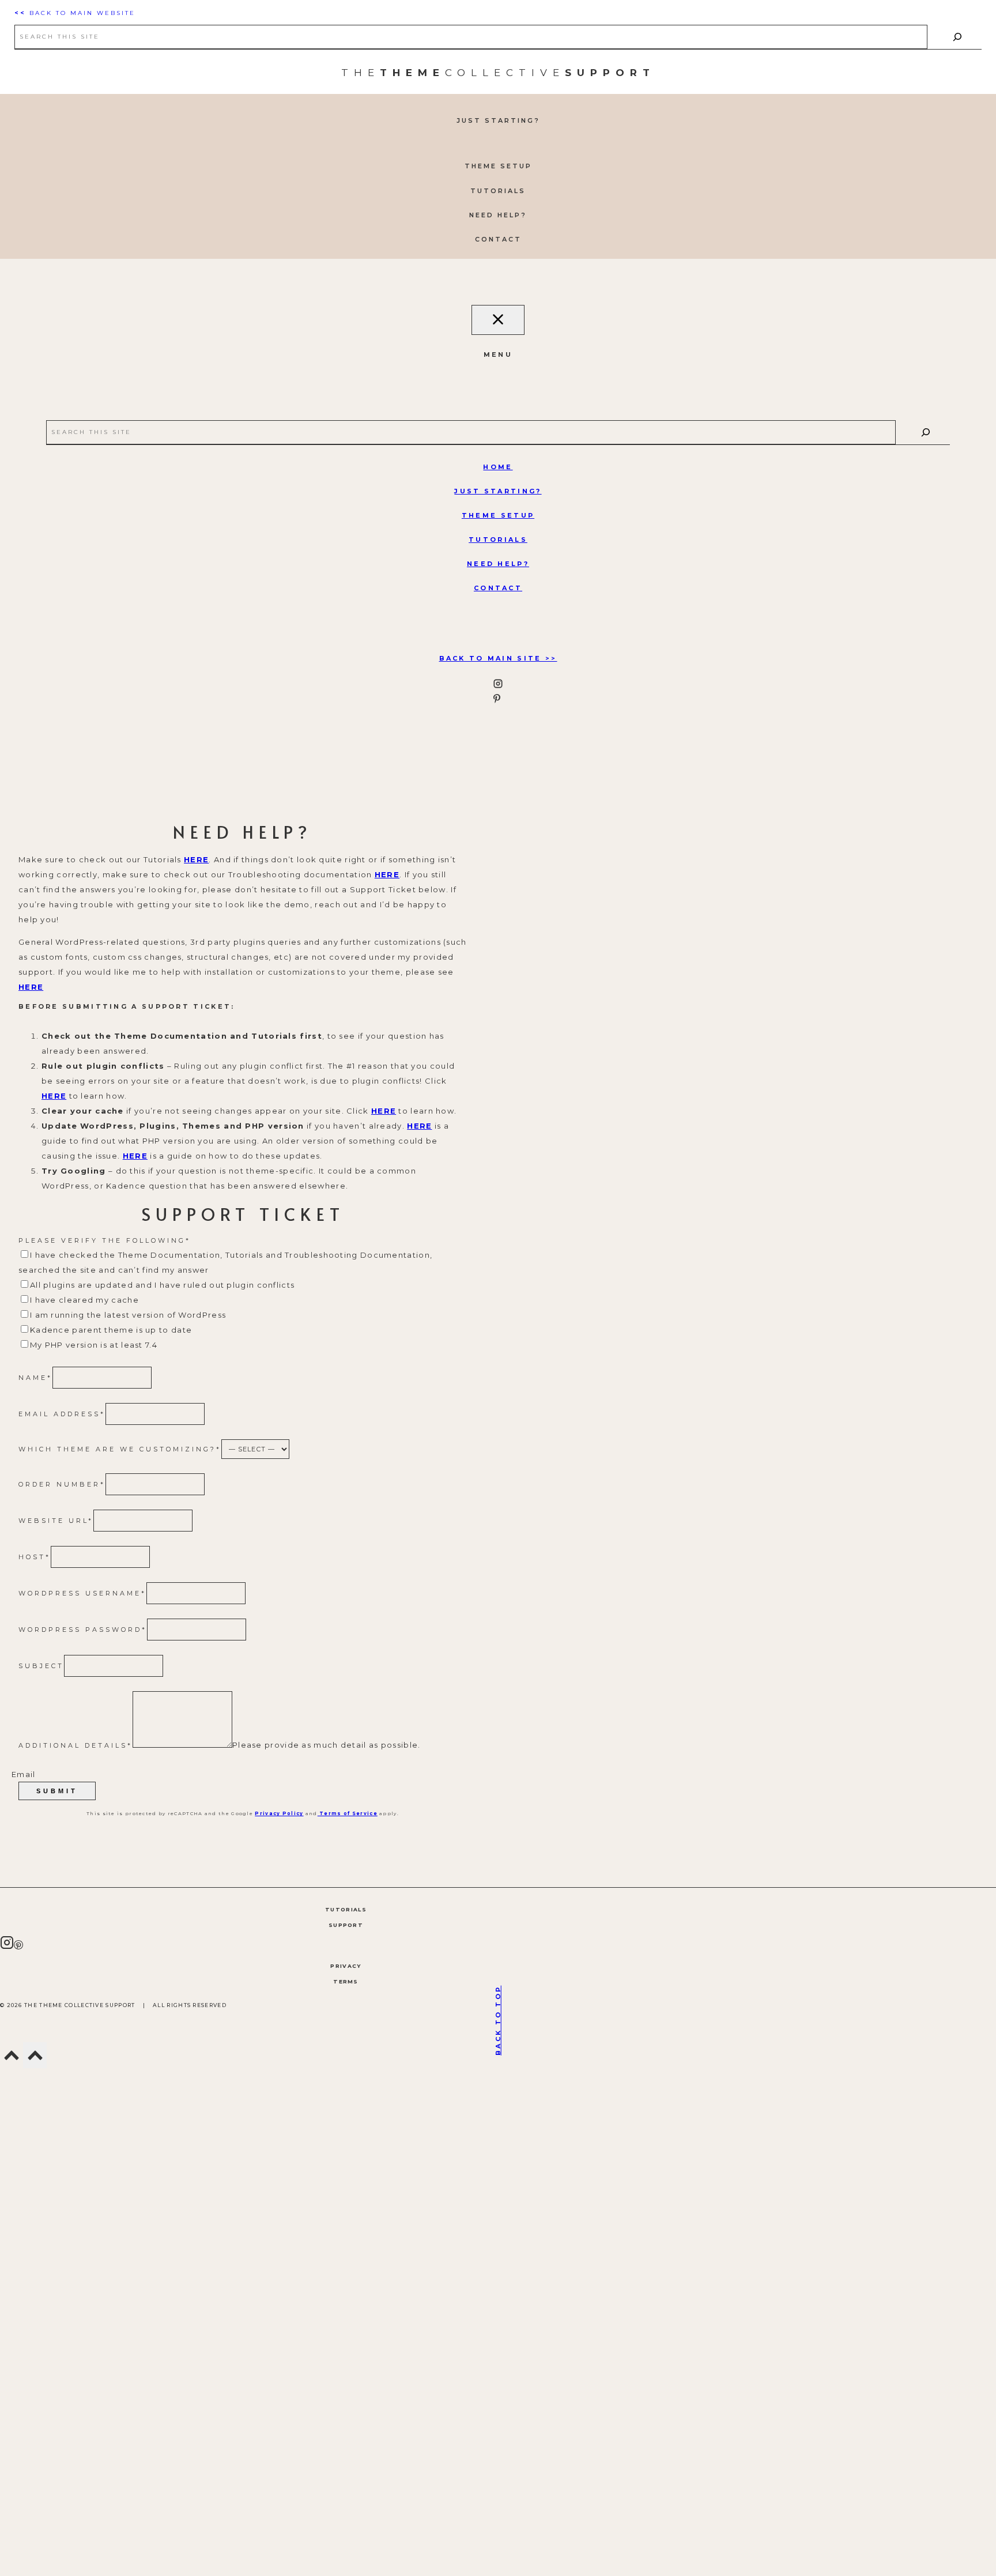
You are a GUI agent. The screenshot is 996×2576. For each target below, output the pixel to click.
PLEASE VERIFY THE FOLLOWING (105, 1240)
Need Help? (498, 564)
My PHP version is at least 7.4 (94, 1345)
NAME (35, 1378)
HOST (35, 1557)
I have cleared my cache (84, 1300)
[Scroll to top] (12, 2059)
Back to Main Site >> (498, 658)
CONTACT (498, 588)
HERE (196, 859)
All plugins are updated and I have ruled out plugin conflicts (162, 1285)
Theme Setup (498, 515)
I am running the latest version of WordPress (128, 1315)
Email (24, 1774)
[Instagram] (7, 1946)
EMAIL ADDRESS (62, 1414)
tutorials (498, 540)
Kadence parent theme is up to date (111, 1330)
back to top (498, 2020)
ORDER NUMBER (62, 1484)
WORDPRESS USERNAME (82, 1593)
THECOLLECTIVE (498, 73)
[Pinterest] (18, 1946)
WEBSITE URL (56, 1521)
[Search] (957, 37)
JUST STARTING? (498, 491)
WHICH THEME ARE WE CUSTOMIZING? (120, 1449)
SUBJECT (41, 1666)
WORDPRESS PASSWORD (83, 1630)
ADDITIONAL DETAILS (76, 1745)
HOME (498, 467)
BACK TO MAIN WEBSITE (75, 13)
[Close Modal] (498, 320)
